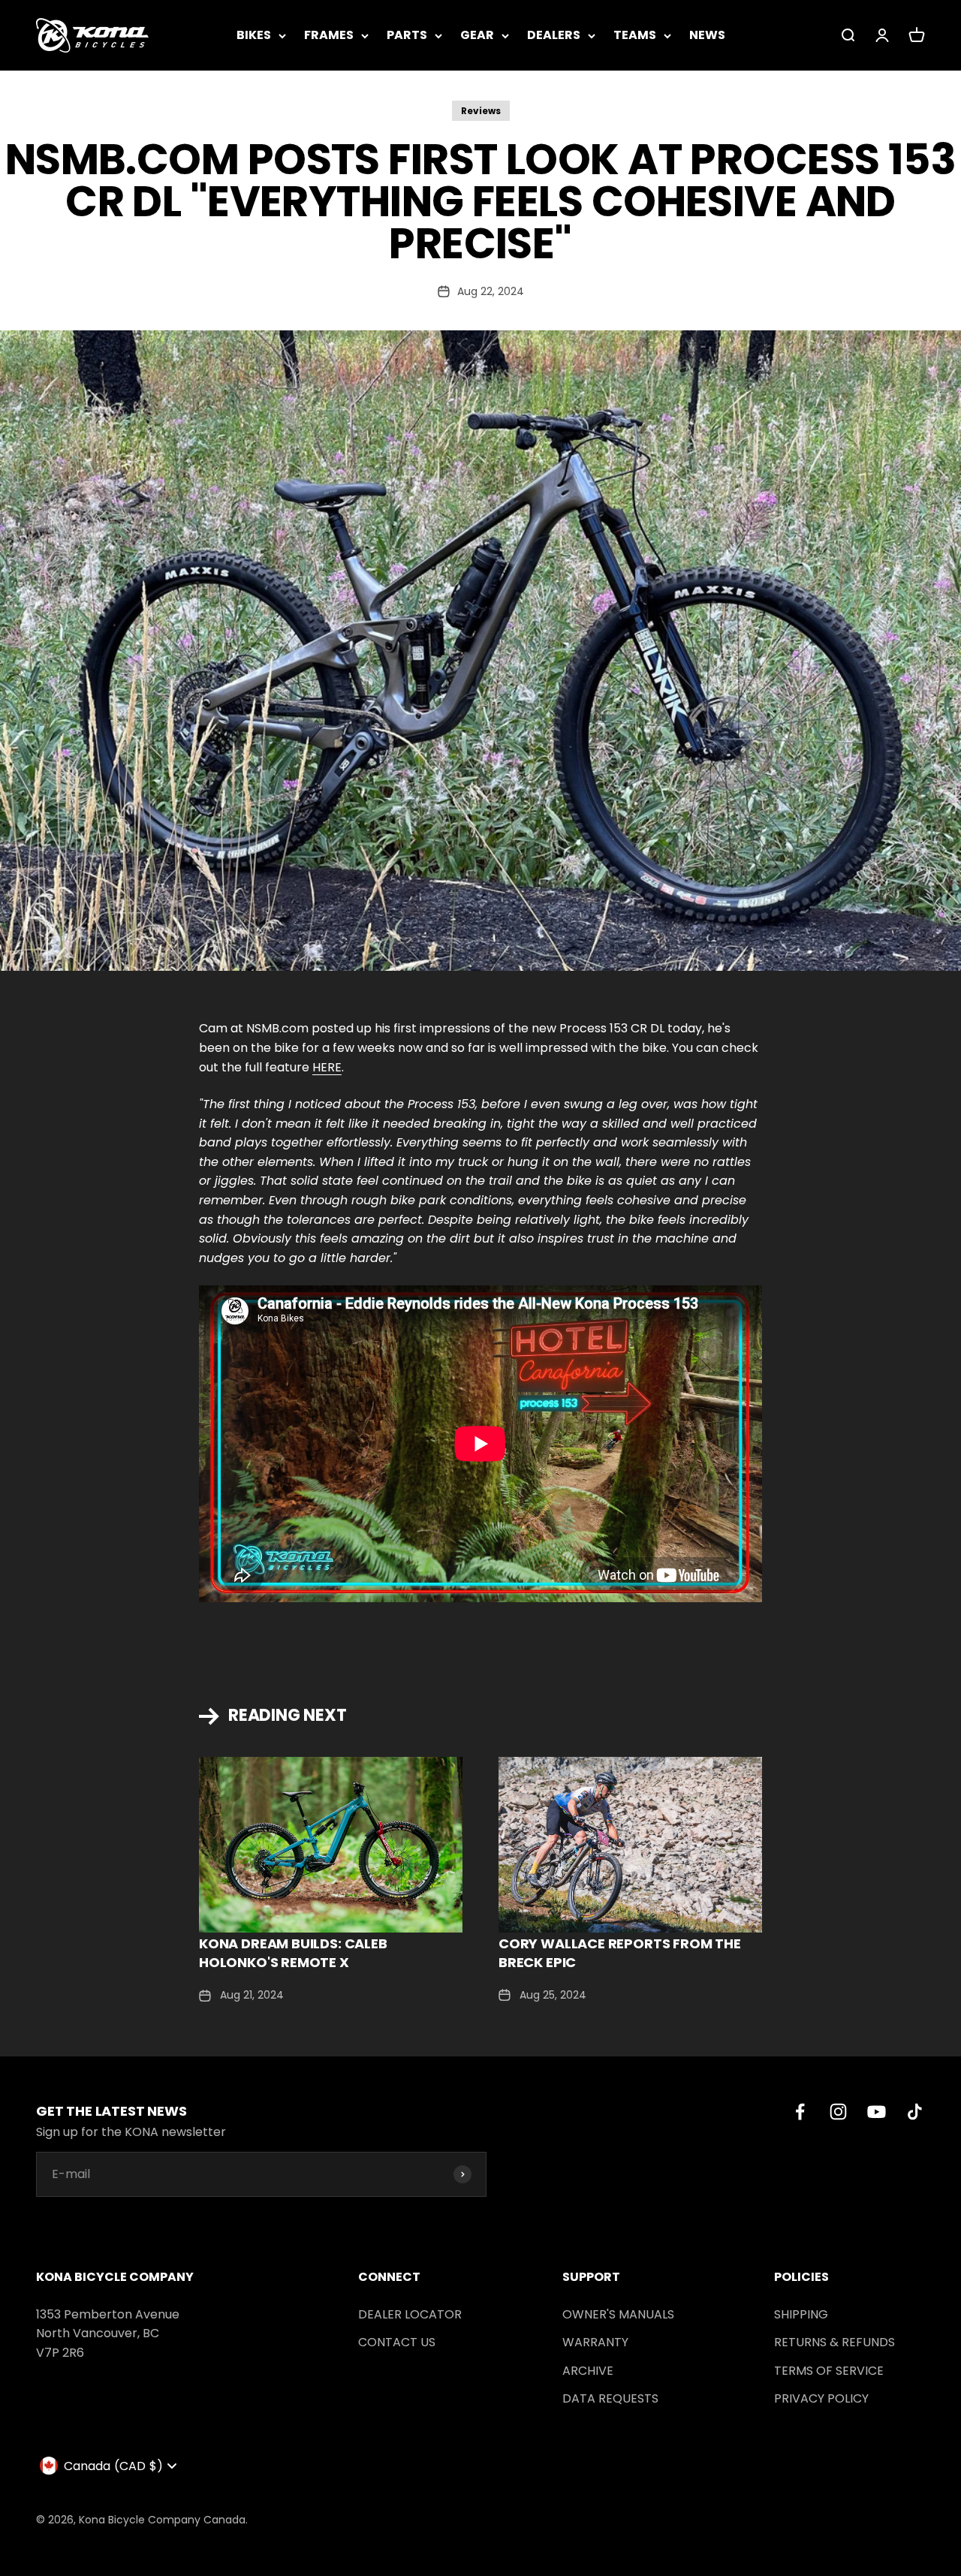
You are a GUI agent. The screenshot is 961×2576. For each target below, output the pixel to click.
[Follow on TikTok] (915, 2112)
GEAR (477, 35)
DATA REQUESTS (610, 2398)
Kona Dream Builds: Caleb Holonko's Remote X (293, 1953)
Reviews (481, 111)
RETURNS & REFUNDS (834, 2342)
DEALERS (554, 35)
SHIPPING (801, 2314)
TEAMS (635, 35)
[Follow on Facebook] (800, 2112)
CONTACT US (397, 2342)
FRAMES (329, 35)
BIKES (254, 35)
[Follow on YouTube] (877, 2112)
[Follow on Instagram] (838, 2112)
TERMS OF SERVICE (829, 2371)
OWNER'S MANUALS (618, 2314)
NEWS (707, 35)
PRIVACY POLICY (821, 2398)
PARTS (407, 35)
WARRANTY (595, 2342)
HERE (327, 1067)
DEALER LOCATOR (410, 2314)
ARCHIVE (588, 2371)
